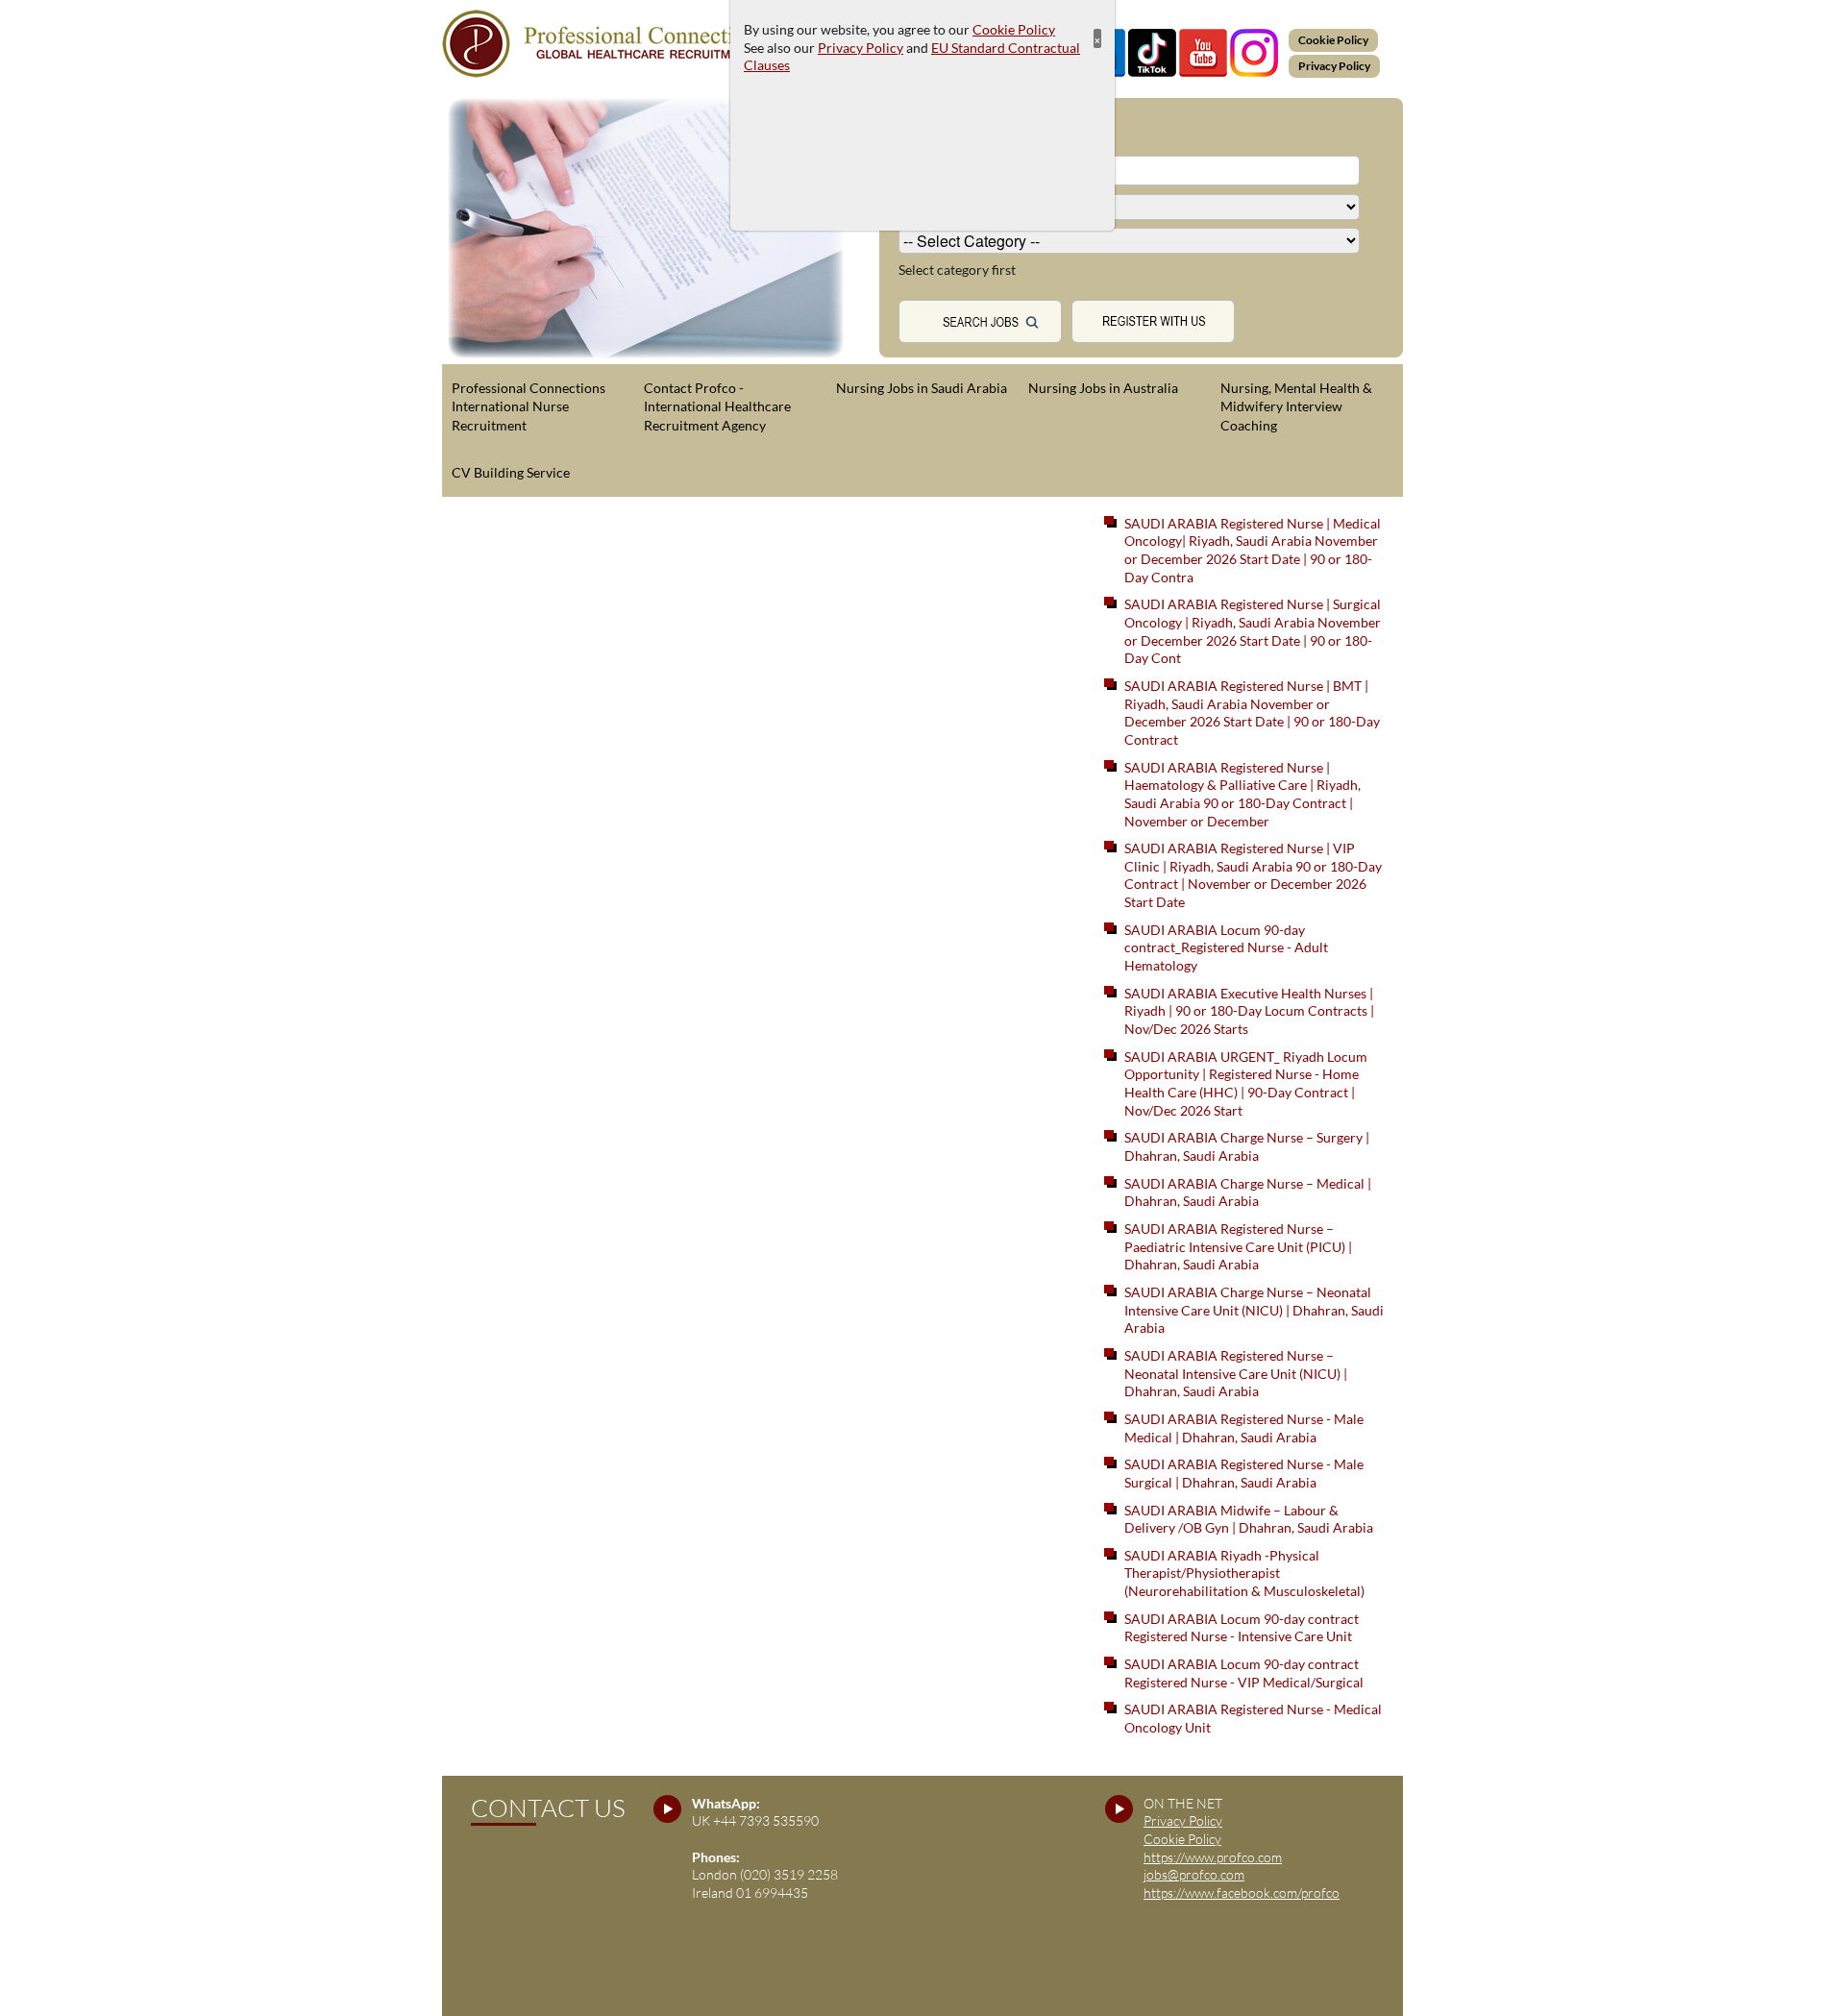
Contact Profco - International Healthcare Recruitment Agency (717, 406)
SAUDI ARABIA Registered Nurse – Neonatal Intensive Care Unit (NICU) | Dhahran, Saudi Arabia (1236, 1373)
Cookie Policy (1333, 40)
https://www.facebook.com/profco (1242, 1893)
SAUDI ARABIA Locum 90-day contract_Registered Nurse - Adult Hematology (1226, 947)
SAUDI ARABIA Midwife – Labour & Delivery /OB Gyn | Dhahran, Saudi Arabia (1249, 1519)
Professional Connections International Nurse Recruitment (529, 406)
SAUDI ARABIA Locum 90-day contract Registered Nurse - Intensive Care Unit (1242, 1628)
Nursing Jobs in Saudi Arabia (922, 388)
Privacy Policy (1334, 66)
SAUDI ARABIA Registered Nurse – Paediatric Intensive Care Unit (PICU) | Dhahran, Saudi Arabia (1238, 1246)
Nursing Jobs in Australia (1103, 388)
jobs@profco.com (1194, 1874)
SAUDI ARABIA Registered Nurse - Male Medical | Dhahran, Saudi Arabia (1244, 1428)
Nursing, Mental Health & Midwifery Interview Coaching (1296, 406)
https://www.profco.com (1213, 1857)
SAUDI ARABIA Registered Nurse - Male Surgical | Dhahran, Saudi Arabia (1244, 1473)
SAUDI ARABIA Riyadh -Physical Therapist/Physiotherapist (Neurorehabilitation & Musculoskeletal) (1244, 1573)
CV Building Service (511, 472)
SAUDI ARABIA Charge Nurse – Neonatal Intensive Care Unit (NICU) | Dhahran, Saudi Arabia (1254, 1310)
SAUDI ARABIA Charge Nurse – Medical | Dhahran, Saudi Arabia (1248, 1192)
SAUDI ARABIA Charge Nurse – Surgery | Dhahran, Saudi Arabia (1247, 1146)
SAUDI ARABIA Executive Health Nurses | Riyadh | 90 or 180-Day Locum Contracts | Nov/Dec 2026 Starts (1249, 1011)
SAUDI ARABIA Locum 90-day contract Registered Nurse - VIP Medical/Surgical (1244, 1673)
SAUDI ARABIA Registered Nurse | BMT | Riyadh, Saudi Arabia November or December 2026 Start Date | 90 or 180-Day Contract (1252, 713)
